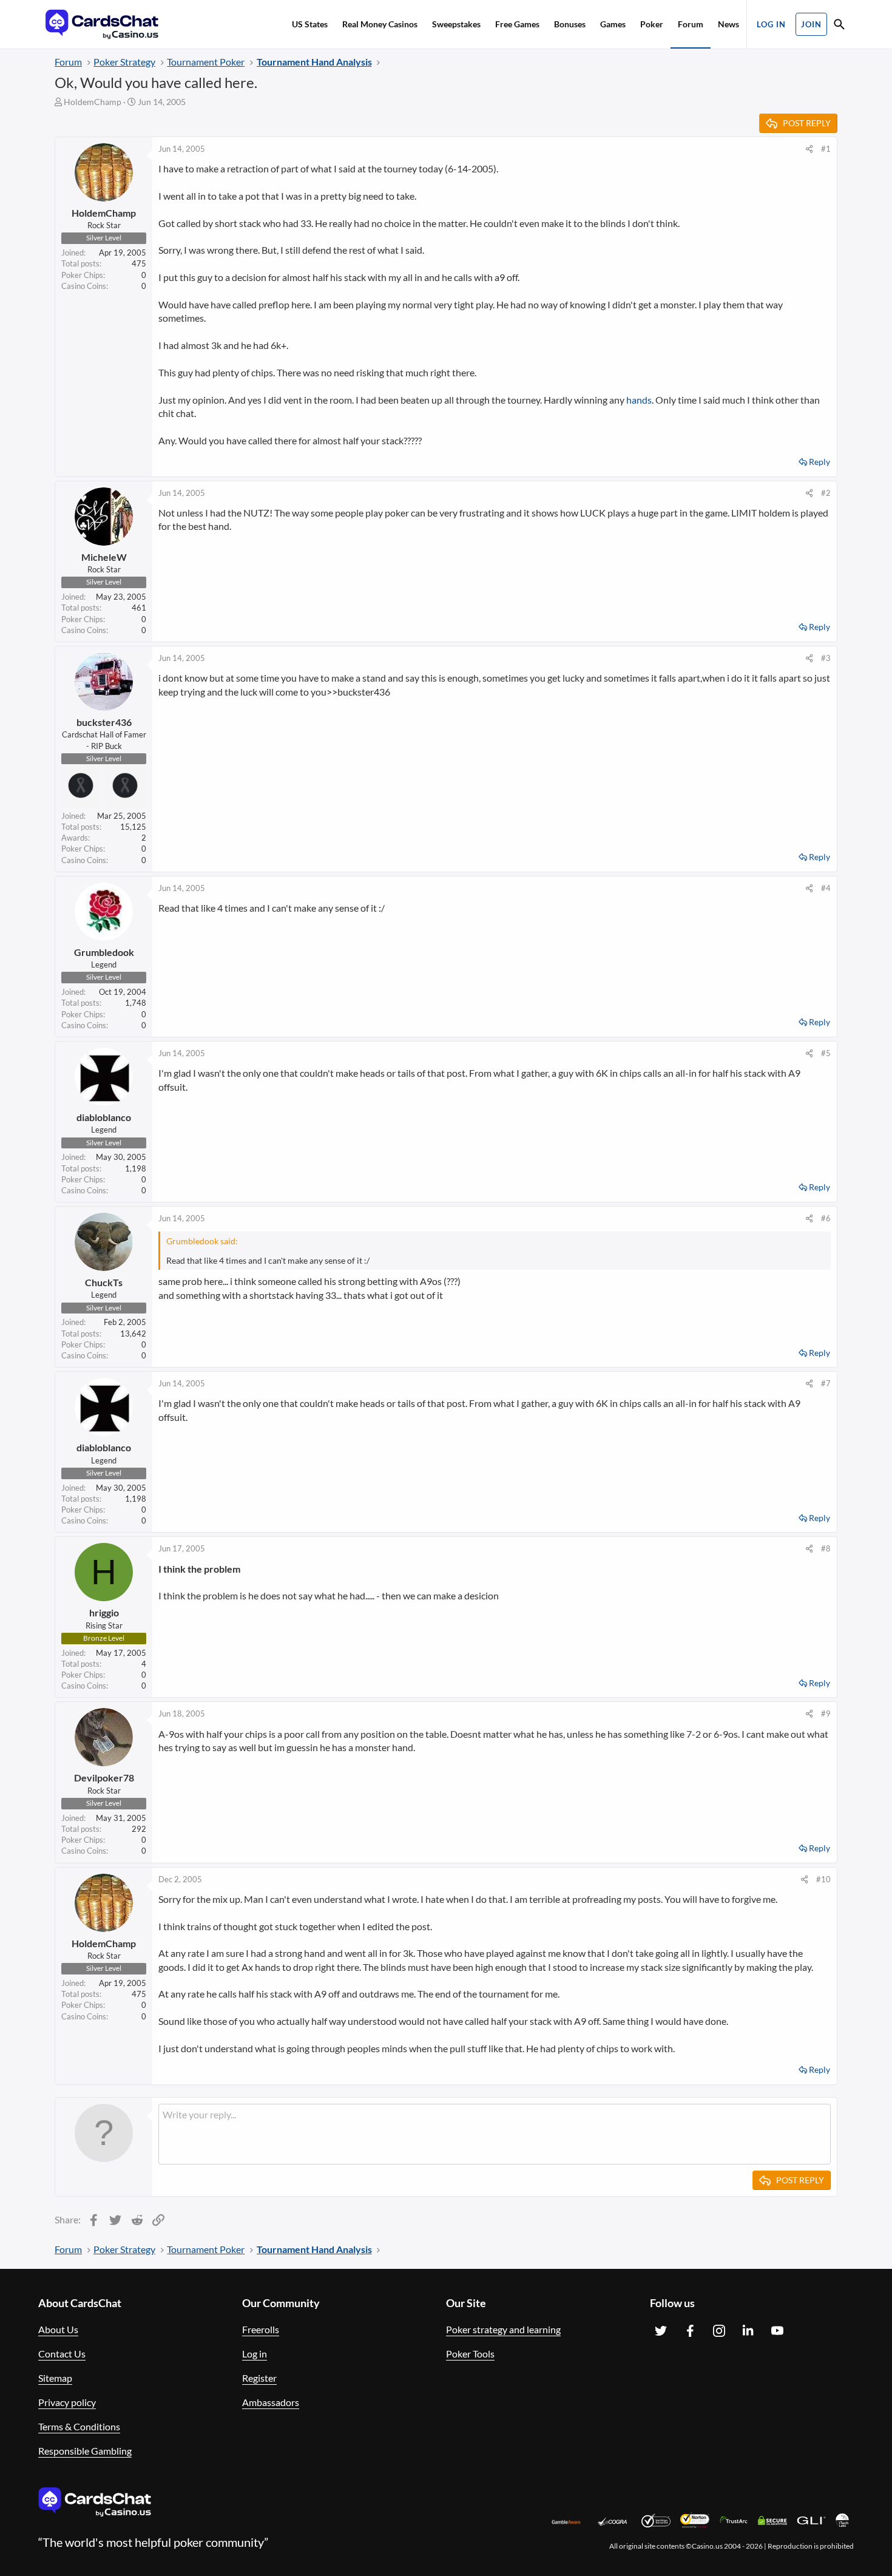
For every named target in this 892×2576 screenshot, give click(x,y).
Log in (255, 2354)
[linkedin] (748, 2331)
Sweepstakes (456, 24)
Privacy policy (67, 2402)
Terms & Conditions (79, 2426)
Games (613, 24)
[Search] (839, 26)
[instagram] (719, 2331)
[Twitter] (661, 2331)
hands (639, 400)
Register (259, 2378)
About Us (58, 2329)
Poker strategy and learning (503, 2329)
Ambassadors (271, 2402)
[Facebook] (690, 2331)
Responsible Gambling (85, 2451)
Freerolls (261, 2329)
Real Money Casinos (380, 24)
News (728, 24)
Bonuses (570, 24)
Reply (819, 462)
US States (310, 24)
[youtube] (777, 2331)
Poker (652, 24)
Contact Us (62, 2354)
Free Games (517, 24)
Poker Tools (470, 2354)
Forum (691, 24)
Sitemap (55, 2378)
